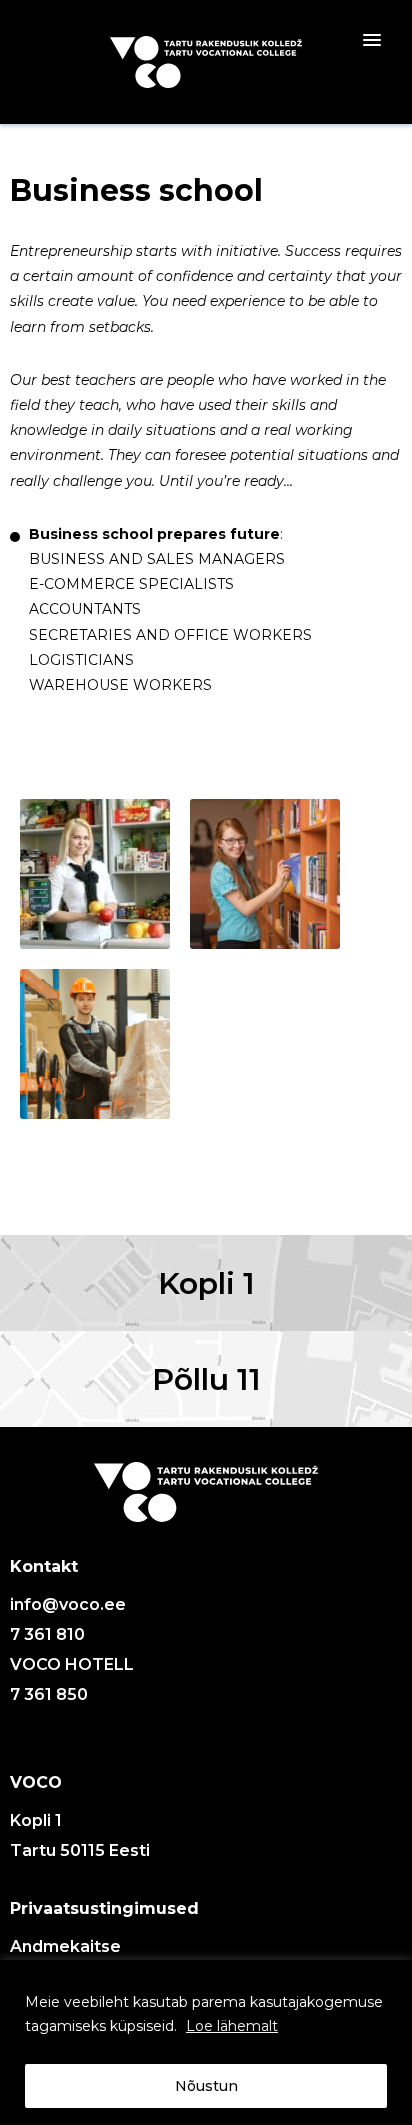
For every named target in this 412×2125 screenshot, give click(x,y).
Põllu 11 (206, 1379)
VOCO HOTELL (72, 1664)
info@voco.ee (68, 1604)
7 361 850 (49, 1694)
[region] (206, 2042)
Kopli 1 (206, 1283)
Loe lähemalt (232, 2026)
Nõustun (206, 2086)
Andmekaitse (65, 1946)
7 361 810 (47, 1634)
